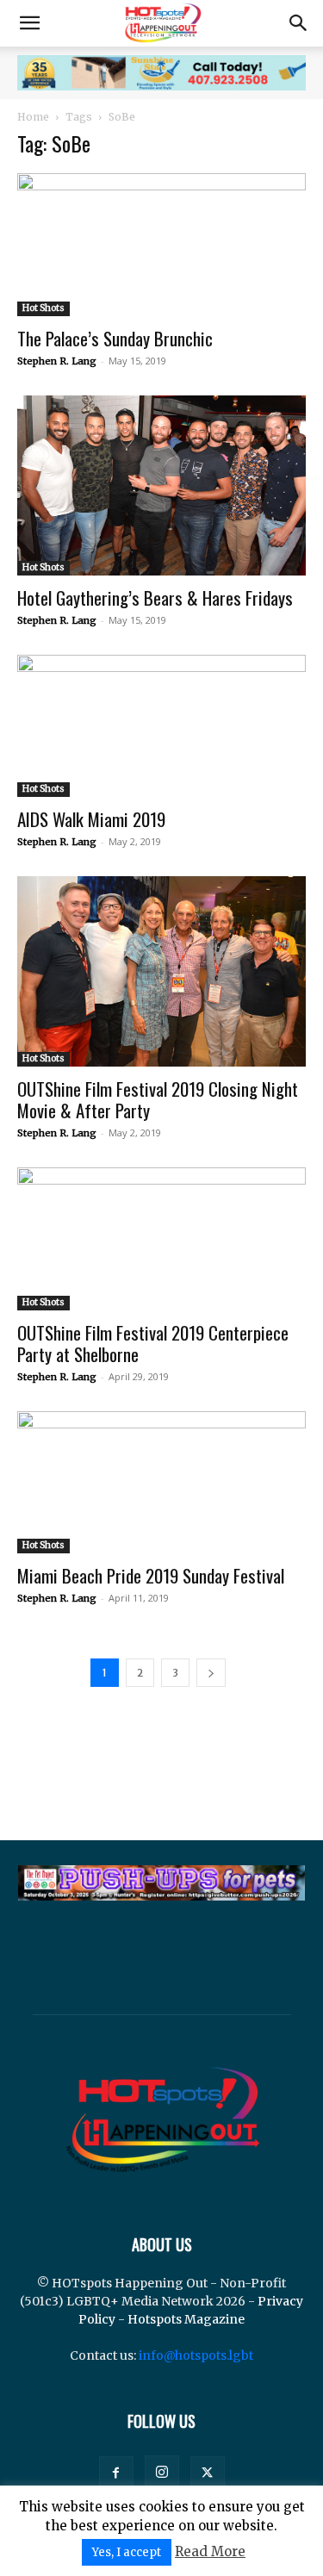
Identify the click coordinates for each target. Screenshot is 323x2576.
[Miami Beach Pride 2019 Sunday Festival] (161, 1482)
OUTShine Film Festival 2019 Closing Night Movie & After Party (158, 1099)
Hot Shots (43, 308)
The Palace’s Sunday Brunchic (115, 338)
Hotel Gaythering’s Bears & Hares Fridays (155, 597)
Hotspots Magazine (186, 2319)
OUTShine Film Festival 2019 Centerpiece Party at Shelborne (153, 1343)
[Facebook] (116, 2473)
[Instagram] (162, 2473)
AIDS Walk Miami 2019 (91, 819)
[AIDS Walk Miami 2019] (161, 726)
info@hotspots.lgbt (196, 2355)
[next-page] (211, 1673)
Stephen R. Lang (57, 361)
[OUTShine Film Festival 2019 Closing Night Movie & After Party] (161, 971)
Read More (210, 2551)
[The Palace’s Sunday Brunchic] (161, 244)
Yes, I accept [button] (127, 2552)
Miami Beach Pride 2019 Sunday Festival (151, 1575)
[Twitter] (208, 2473)
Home (33, 117)
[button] (29, 23)
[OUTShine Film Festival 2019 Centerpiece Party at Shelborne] (161, 1238)
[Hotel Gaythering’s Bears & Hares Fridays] (161, 485)
